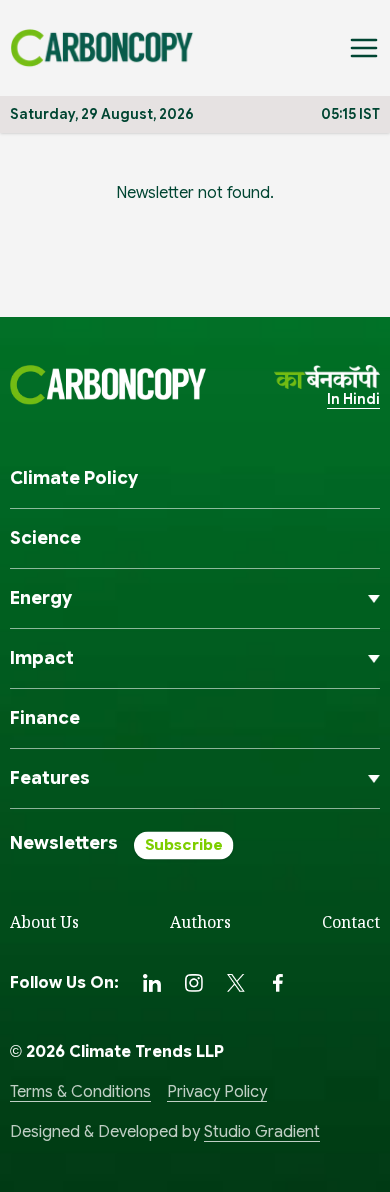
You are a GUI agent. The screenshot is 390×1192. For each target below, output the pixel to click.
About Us (44, 922)
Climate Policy (74, 478)
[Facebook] (278, 983)
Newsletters (64, 843)
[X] (236, 983)
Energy (41, 598)
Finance (45, 718)
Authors (200, 922)
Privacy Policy (217, 1092)
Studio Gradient (262, 1132)
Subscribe (183, 845)
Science (45, 538)
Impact (42, 658)
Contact (351, 922)
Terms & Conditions (80, 1092)
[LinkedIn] (152, 983)
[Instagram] (194, 983)
